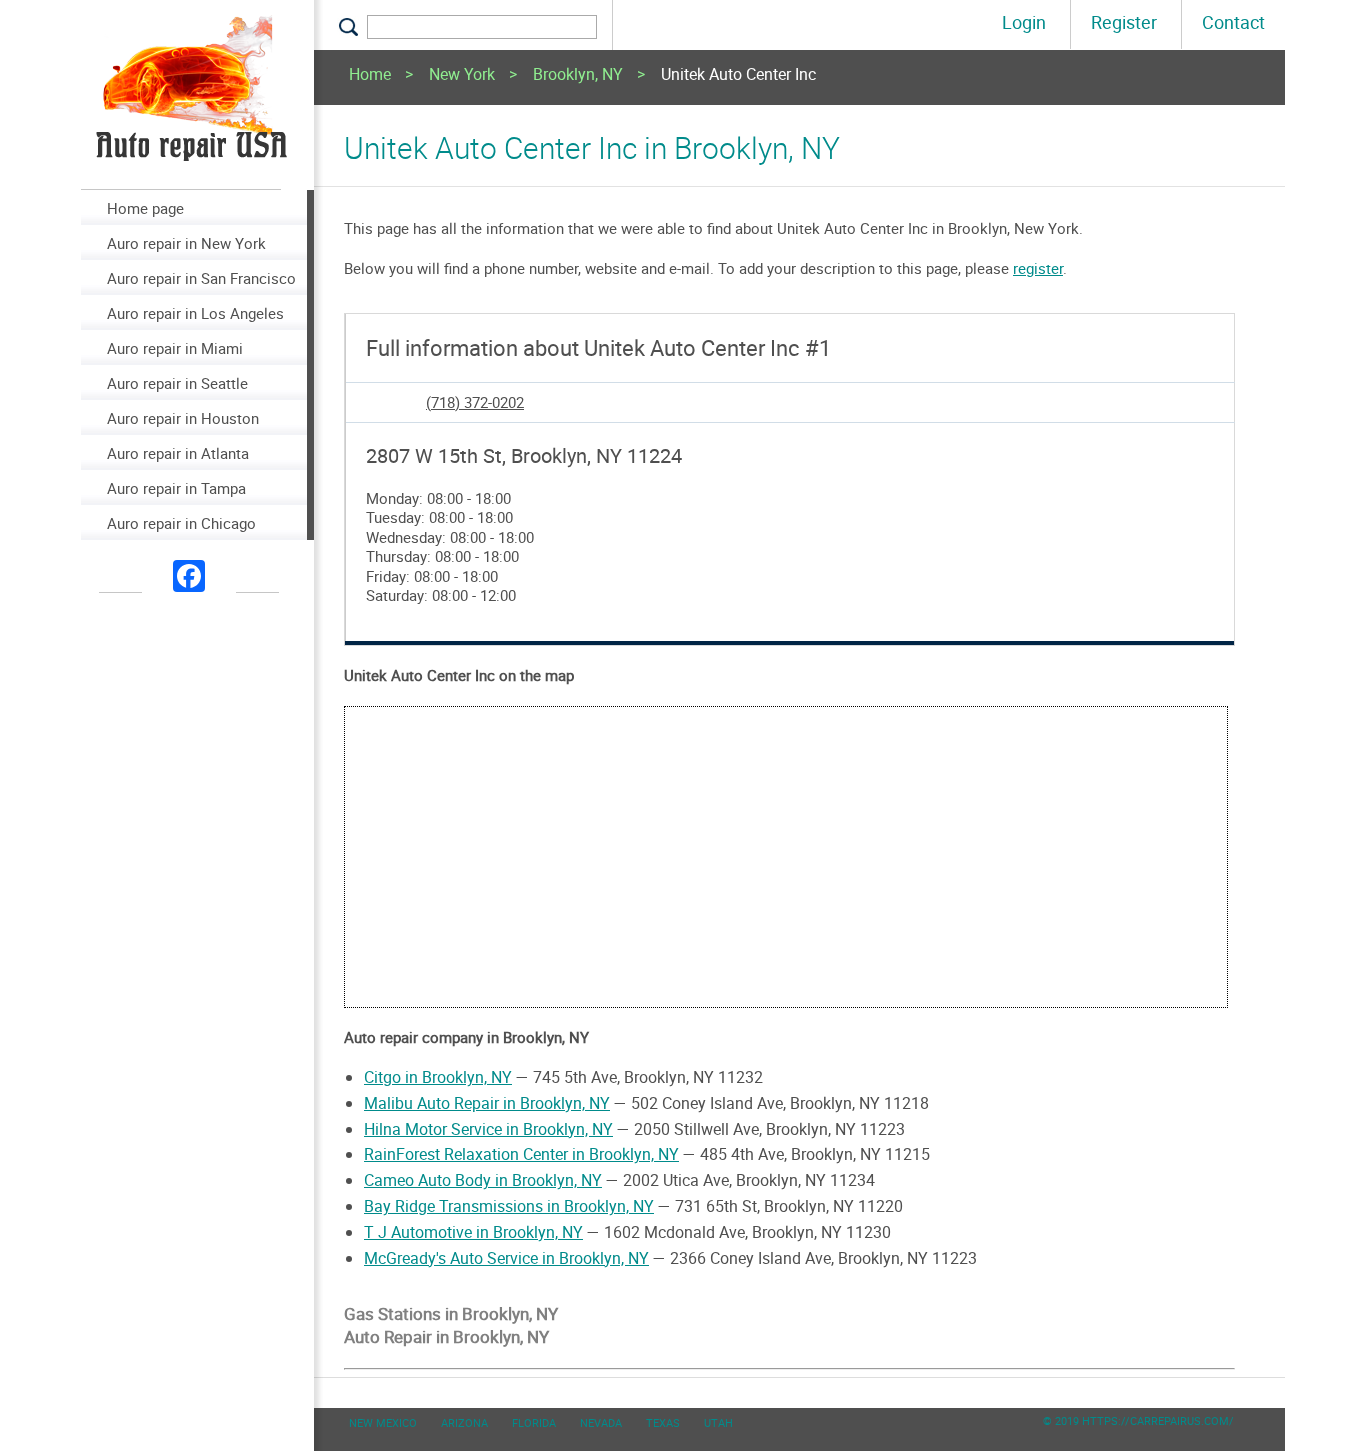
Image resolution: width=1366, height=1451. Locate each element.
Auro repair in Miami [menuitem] (175, 348)
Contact (1233, 22)
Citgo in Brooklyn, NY (438, 1077)
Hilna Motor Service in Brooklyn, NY (488, 1129)
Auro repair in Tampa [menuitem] (176, 488)
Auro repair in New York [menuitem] (186, 243)
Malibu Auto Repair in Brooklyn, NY (487, 1103)
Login (1024, 22)
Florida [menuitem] (534, 1422)
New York (462, 75)
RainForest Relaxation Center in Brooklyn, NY (521, 1154)
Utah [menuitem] (718, 1422)
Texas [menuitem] (663, 1422)
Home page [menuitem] (145, 208)
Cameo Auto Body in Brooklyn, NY (483, 1180)
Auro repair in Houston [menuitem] (183, 418)
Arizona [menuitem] (464, 1422)
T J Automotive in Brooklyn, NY (473, 1232)
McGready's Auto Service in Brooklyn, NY (506, 1258)
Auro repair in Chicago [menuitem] (181, 523)
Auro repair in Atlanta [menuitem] (178, 453)
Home (370, 75)
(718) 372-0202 (475, 402)
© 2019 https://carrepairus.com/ (1138, 1420)
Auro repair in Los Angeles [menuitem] (195, 313)
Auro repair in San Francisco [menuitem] (201, 278)
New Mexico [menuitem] (383, 1422)
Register (1124, 22)
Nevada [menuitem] (601, 1422)
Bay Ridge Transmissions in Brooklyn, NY (509, 1206)
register (1038, 268)
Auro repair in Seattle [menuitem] (177, 383)
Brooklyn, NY (578, 75)
